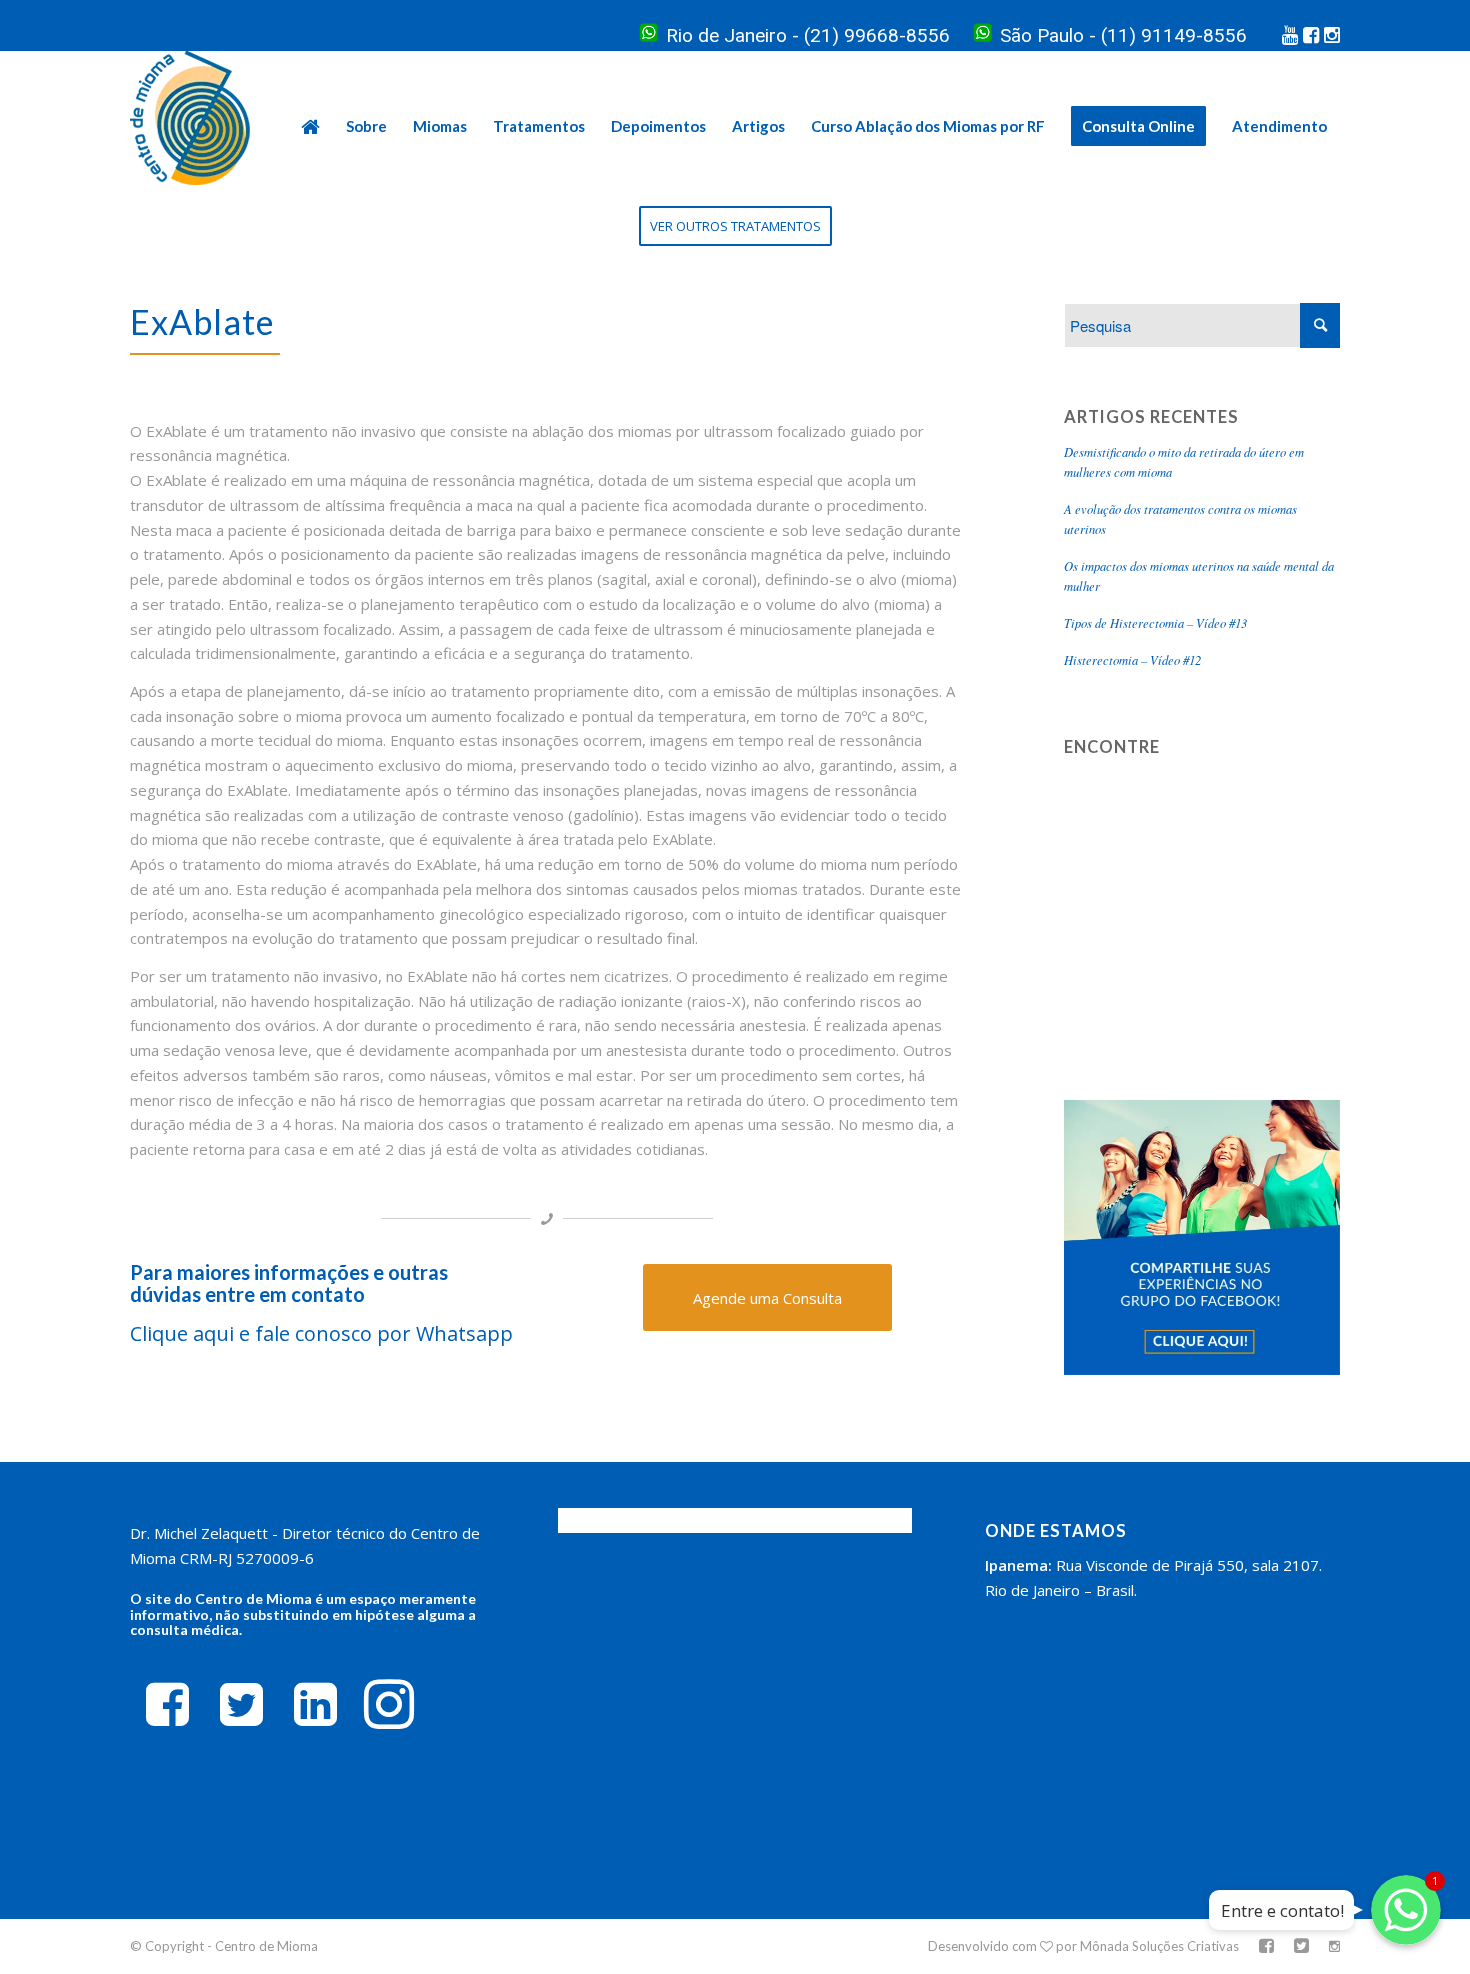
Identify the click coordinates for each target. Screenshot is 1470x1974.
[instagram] (389, 1703)
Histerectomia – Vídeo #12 (1132, 659)
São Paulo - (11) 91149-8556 (1123, 35)
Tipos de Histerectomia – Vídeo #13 (1155, 622)
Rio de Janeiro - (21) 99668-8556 (808, 35)
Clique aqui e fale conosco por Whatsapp (324, 1333)
